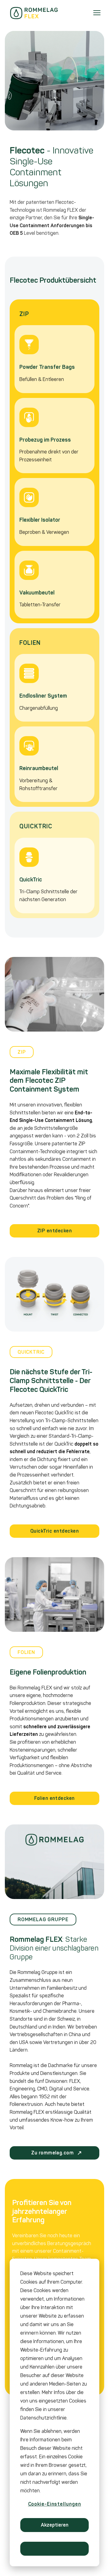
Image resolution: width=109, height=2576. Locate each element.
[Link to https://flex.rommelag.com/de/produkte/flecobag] (54, 764)
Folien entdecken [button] (54, 1798)
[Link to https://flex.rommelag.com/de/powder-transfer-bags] (54, 359)
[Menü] (97, 13)
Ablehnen (55, 2549)
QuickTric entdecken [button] (54, 1531)
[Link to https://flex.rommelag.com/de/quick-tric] (54, 876)
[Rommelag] (34, 13)
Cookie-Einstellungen (55, 2504)
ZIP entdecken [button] (54, 1231)
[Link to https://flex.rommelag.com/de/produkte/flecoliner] (54, 688)
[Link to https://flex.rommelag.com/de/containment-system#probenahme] (54, 436)
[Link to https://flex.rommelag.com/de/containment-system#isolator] (54, 512)
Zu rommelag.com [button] (54, 2153)
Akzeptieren (55, 2525)
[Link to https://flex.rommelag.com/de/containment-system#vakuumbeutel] (54, 585)
